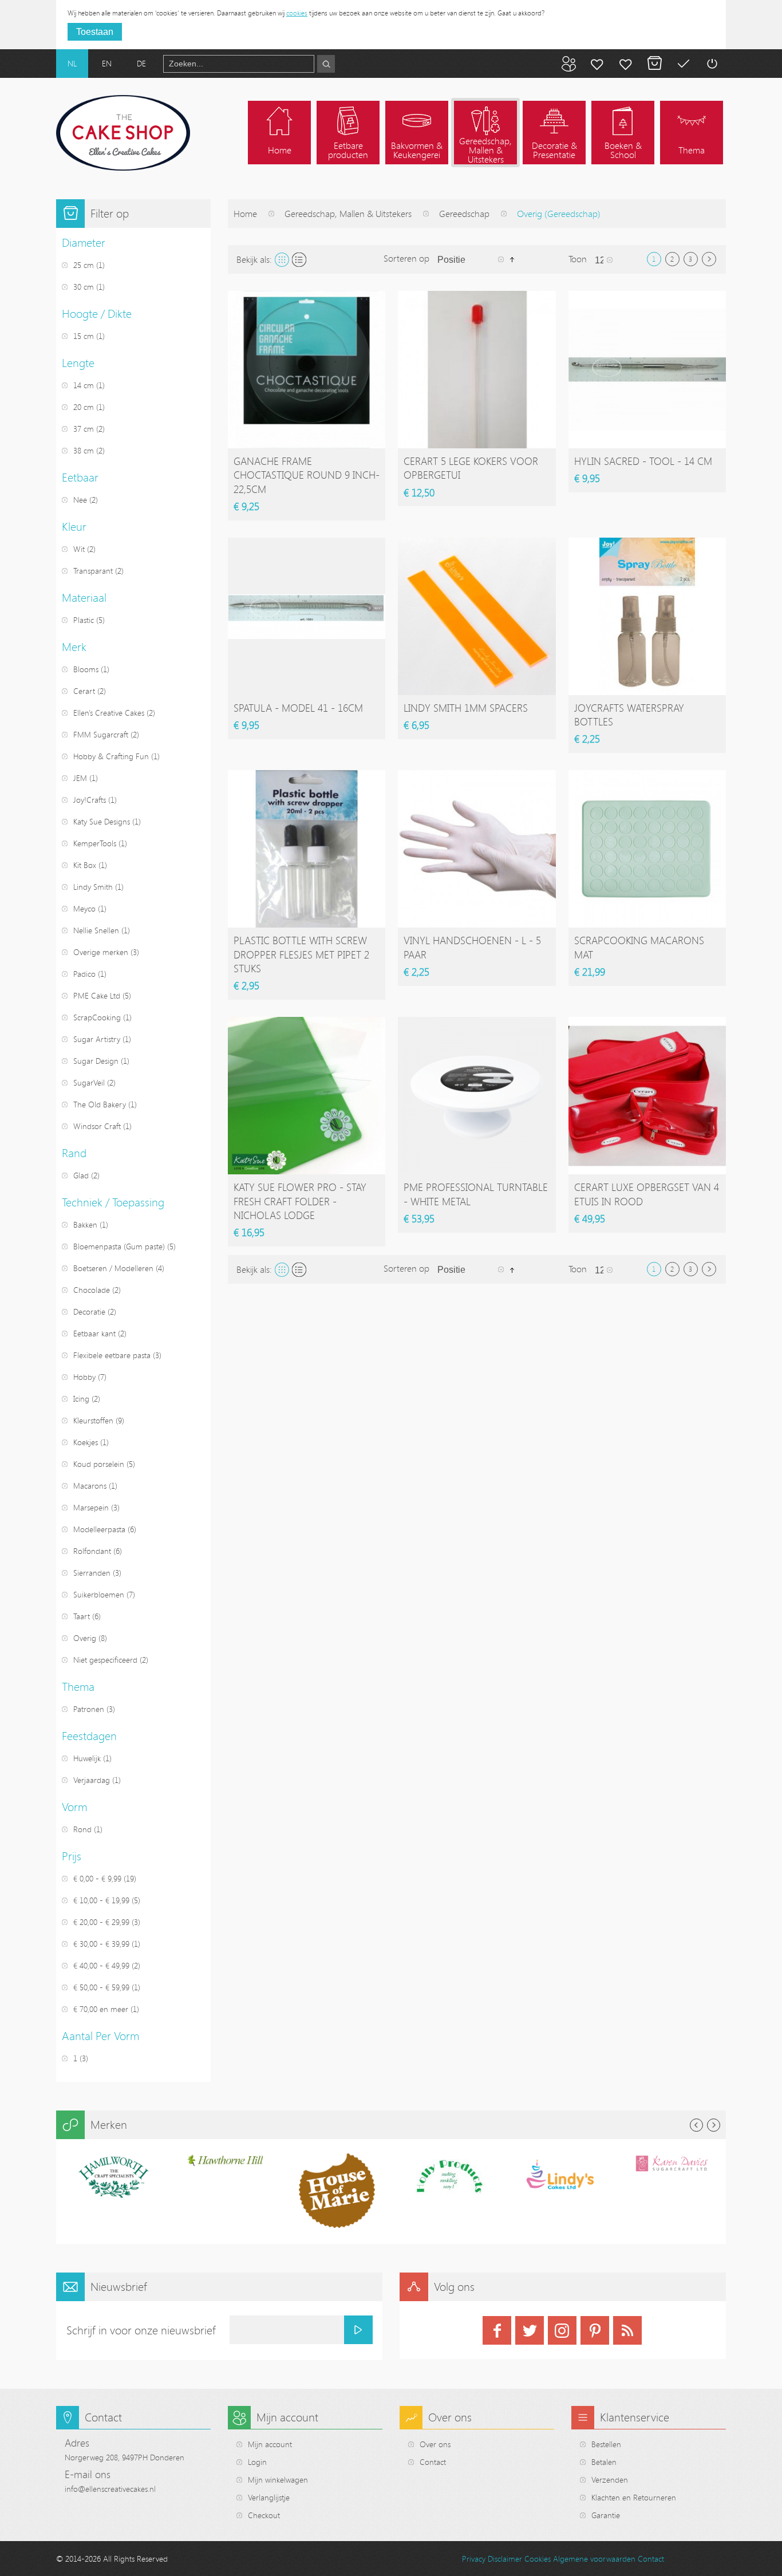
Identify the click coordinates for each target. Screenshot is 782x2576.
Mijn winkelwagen (654, 64)
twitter (530, 2330)
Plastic (84, 620)
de (141, 63)
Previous (696, 2125)
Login (257, 2462)
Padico (84, 974)
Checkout (264, 2515)
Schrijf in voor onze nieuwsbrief (141, 2330)
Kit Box (85, 865)
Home (245, 214)
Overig (85, 1638)
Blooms (86, 669)
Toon (578, 259)
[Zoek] (326, 64)
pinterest (595, 2330)
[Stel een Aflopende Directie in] (512, 259)
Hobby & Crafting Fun (111, 756)
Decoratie (89, 1311)
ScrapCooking (97, 1017)
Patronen (89, 1709)
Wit (79, 549)
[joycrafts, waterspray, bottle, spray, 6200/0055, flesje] (647, 616)
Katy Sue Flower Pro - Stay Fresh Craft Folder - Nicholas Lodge (300, 1201)
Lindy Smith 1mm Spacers (466, 708)
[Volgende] (709, 259)
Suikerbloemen (99, 1594)
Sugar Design (96, 1061)
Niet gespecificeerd (105, 1660)
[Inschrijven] (358, 2330)
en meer (101, 2009)
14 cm (84, 385)
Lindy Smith (93, 887)
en (107, 63)
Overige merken (101, 952)
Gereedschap (464, 214)
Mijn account (597, 64)
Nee (80, 500)
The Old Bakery (100, 1104)
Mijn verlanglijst (626, 64)
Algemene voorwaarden (594, 2559)
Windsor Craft (97, 1126)
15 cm (84, 336)
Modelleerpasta (99, 1529)
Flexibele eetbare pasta (112, 1355)
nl (72, 63)
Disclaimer (505, 2559)
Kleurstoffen (93, 1420)
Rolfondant (92, 1551)
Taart (82, 1616)
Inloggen (712, 64)
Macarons (90, 1486)
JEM (80, 778)
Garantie (606, 2515)
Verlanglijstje (269, 2497)
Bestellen (606, 2444)
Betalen (683, 64)
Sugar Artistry (97, 1039)
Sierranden (92, 1573)
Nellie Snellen (96, 930)
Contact (433, 2462)
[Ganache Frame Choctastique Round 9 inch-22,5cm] (307, 370)
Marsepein (91, 1507)
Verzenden (610, 2480)
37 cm (84, 429)
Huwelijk (87, 1758)
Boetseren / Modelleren (113, 1268)
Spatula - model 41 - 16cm (298, 708)
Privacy (474, 2559)
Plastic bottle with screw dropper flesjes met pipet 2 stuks (301, 954)
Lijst (299, 260)
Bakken (85, 1224)
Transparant (93, 571)
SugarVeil (89, 1082)
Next (714, 2125)
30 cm (84, 287)
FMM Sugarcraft (101, 734)
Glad (81, 1175)
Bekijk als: (254, 259)
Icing (81, 1399)
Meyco (84, 908)
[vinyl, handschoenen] (477, 849)
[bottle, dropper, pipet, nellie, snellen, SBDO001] (307, 849)
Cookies (538, 2559)
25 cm (84, 265)
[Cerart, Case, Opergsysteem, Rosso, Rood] (647, 1096)
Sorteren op (406, 258)
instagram (562, 2330)
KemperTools (95, 843)
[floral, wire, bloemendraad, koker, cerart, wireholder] (477, 370)
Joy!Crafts (90, 800)
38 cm (85, 450)
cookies (297, 13)
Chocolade (92, 1290)
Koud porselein (99, 1464)
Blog (568, 64)
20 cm (84, 407)
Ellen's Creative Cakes (109, 713)
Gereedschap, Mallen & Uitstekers (348, 214)
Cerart (84, 691)
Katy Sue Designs (102, 821)
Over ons (435, 2444)
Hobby (84, 1377)
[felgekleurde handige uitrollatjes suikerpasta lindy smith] (477, 616)
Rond (82, 1829)
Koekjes (86, 1442)
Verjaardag (92, 1780)
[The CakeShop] (123, 133)
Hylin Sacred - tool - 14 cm (643, 461)
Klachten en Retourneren (634, 2497)
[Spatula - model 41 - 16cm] (307, 616)
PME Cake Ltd (97, 995)
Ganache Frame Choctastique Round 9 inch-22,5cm (307, 475)
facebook (497, 2330)
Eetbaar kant (94, 1333)
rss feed (627, 2330)
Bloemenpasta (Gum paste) (119, 1246)
